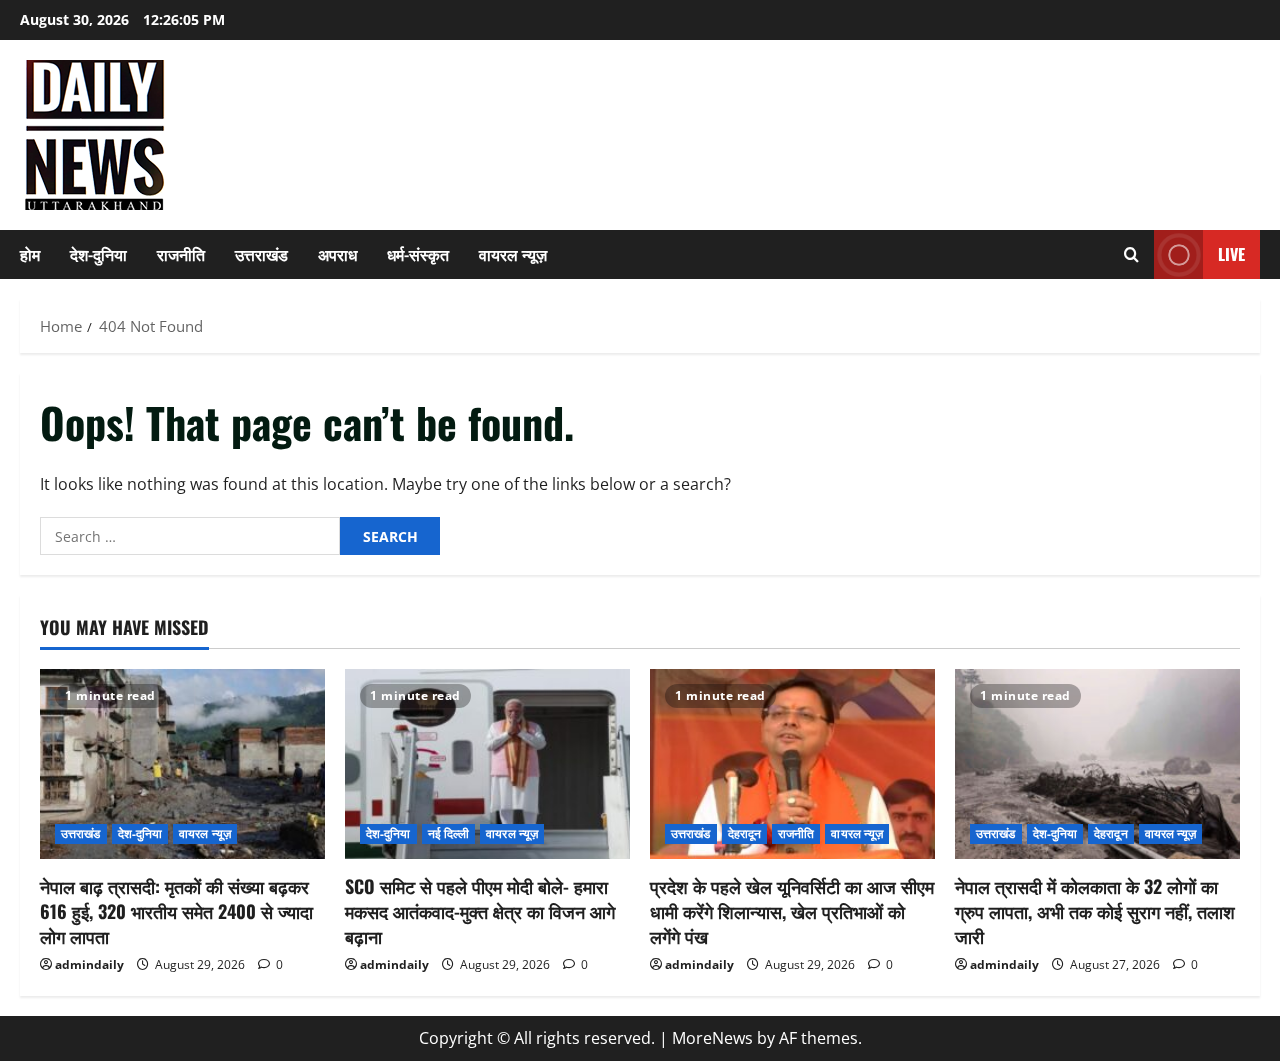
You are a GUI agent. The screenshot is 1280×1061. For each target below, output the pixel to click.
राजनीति (181, 254)
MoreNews (712, 1038)
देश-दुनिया (98, 254)
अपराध (337, 254)
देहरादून (745, 833)
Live (1231, 254)
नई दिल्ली (449, 833)
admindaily (89, 964)
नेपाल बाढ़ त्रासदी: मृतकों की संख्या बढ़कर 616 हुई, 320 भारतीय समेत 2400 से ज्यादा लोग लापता (176, 911)
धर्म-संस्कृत (418, 254)
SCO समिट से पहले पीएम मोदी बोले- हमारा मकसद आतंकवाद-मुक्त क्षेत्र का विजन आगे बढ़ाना (480, 911)
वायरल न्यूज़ (513, 254)
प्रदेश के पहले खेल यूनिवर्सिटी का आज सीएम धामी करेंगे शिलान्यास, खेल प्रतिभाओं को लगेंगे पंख (792, 911)
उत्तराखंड (261, 254)
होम (30, 254)
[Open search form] (1131, 254)
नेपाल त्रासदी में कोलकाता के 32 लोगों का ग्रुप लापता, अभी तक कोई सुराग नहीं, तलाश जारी (1095, 911)
